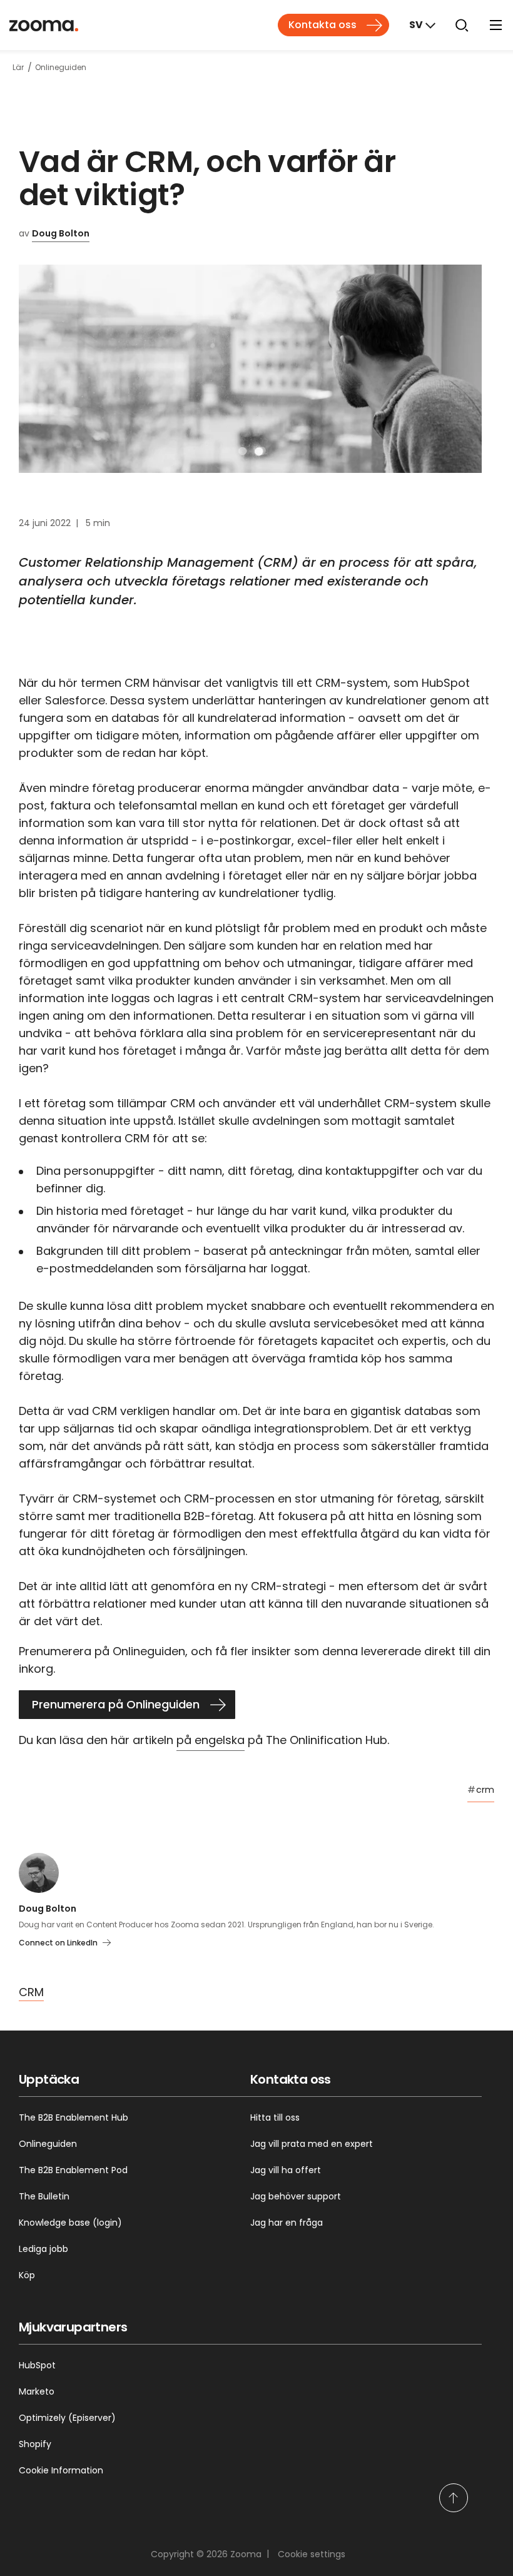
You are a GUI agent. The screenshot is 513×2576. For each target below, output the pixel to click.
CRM (31, 1992)
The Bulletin (44, 2196)
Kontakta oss (323, 25)
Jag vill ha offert (286, 2170)
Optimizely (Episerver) (67, 2418)
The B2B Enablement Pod (73, 2170)
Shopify (35, 2444)
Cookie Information (61, 2470)
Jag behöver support (296, 2196)
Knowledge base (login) (70, 2223)
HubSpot (37, 2365)
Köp (27, 2275)
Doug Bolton (61, 233)
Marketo (37, 2391)
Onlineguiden (48, 2144)
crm (481, 1790)
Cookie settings (312, 2554)
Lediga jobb (43, 2249)
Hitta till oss (275, 2117)
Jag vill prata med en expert (312, 2144)
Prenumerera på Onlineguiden (116, 1704)
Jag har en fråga (287, 2223)
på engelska (211, 1740)
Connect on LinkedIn (58, 1943)
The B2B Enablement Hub (74, 2117)
